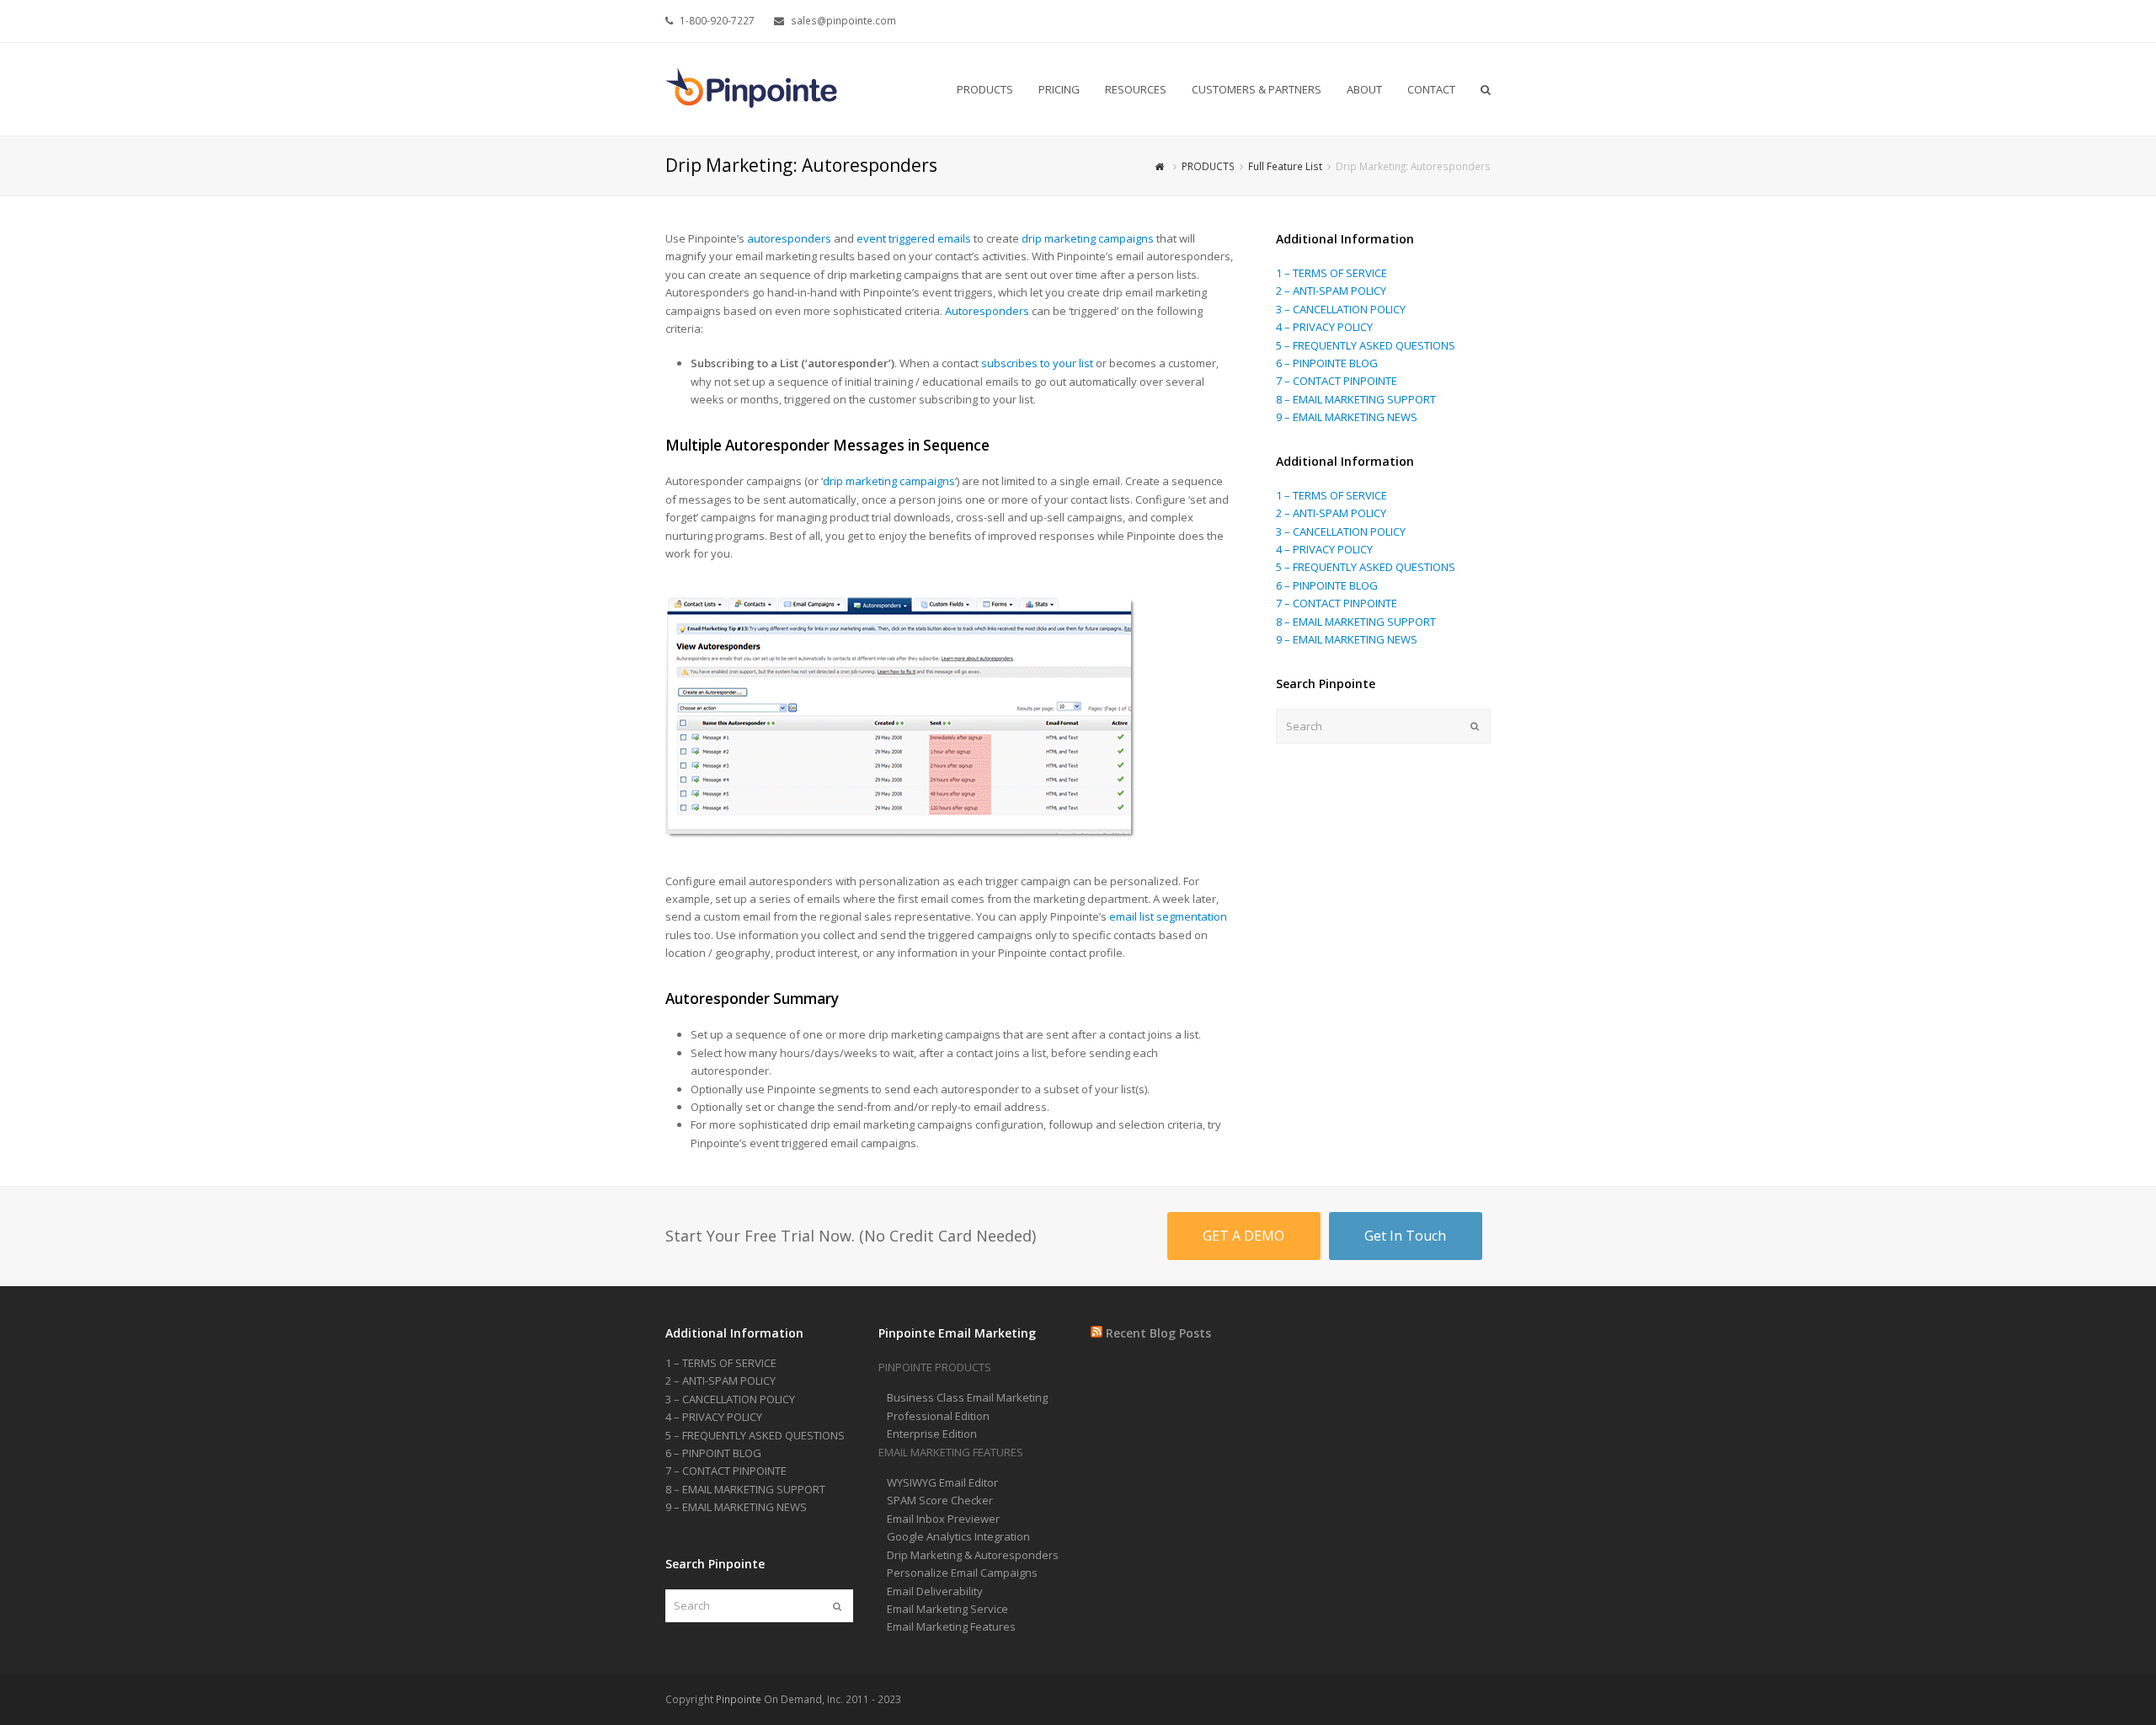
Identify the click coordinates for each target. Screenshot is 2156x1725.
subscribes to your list (1037, 363)
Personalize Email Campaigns (962, 1573)
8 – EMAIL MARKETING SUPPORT (1356, 399)
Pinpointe (739, 1699)
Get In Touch (1405, 1236)
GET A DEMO (1243, 1236)
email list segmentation (1168, 916)
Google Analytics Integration (958, 1536)
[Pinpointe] (753, 88)
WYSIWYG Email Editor (942, 1482)
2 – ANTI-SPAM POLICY (1331, 291)
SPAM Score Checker (940, 1500)
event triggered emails (914, 238)
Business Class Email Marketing (967, 1397)
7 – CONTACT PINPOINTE (1337, 381)
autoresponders (789, 238)
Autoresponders (987, 311)
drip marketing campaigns (1088, 238)
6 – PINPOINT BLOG (713, 1453)
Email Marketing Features (951, 1626)
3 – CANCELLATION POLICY (1341, 309)
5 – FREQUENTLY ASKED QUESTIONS (1366, 345)
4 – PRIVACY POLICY (1324, 327)
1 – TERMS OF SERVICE (1331, 273)
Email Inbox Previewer (943, 1519)
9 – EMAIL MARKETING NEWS (1347, 417)
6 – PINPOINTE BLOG (1327, 363)
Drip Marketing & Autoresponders (973, 1555)
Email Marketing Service (947, 1609)
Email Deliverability (935, 1591)
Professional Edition (938, 1416)
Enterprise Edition (932, 1434)
